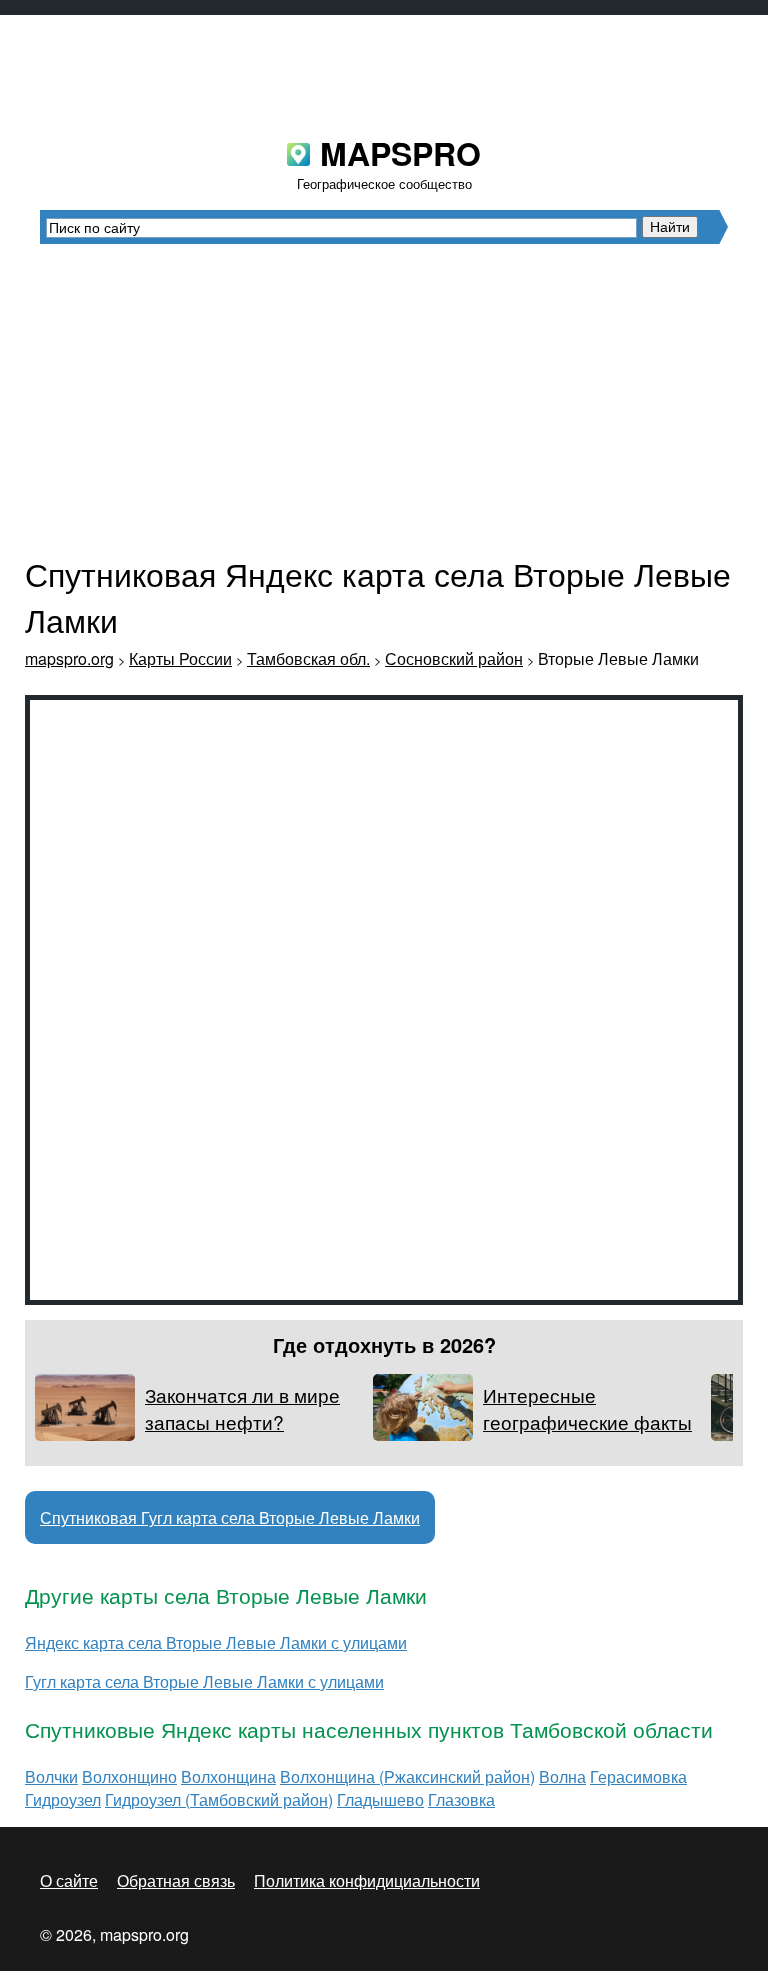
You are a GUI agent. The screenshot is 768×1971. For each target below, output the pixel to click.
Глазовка (461, 1799)
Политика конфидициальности (367, 1880)
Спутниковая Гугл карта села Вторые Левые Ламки (230, 1517)
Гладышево (380, 1799)
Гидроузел (63, 1799)
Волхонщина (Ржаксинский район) (407, 1776)
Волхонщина (228, 1776)
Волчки (51, 1776)
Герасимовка (638, 1776)
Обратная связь (176, 1880)
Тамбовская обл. (308, 658)
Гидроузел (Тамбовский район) (219, 1799)
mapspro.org (69, 658)
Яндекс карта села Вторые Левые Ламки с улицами (216, 1642)
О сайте (69, 1880)
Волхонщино (129, 1776)
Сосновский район (454, 658)
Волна (562, 1776)
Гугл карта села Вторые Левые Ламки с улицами (204, 1681)
